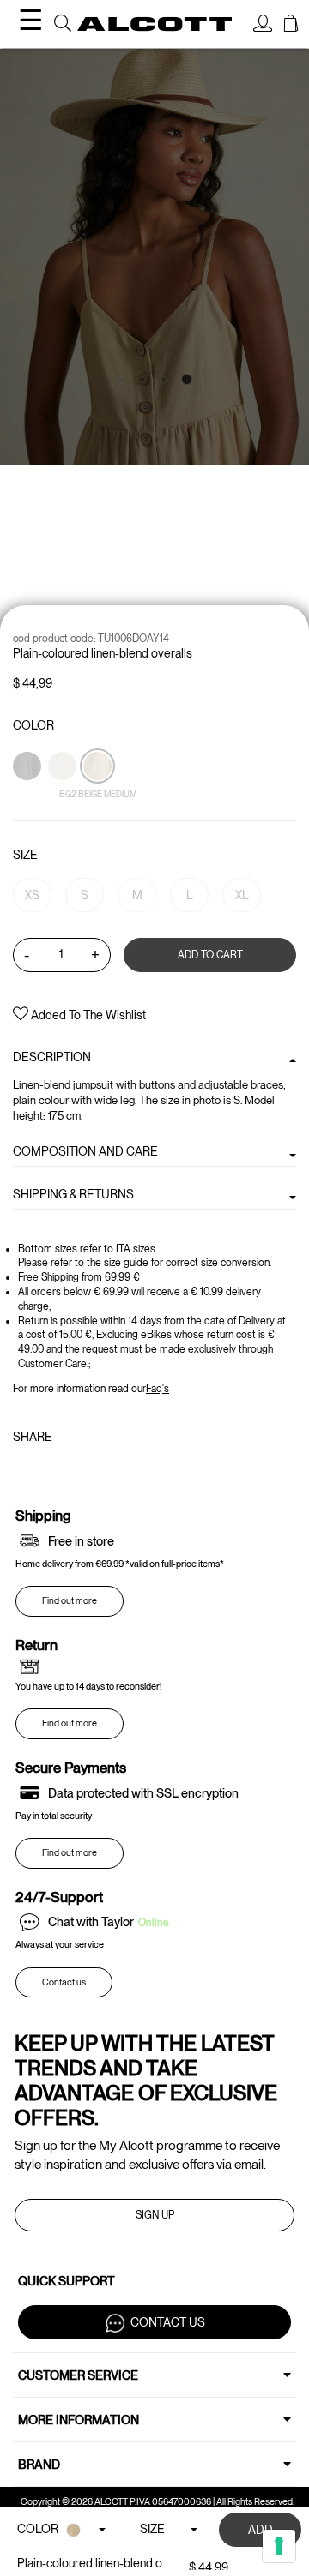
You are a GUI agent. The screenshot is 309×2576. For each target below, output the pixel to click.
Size (25, 855)
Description (52, 1057)
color (33, 725)
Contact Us (168, 2321)
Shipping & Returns (73, 1194)
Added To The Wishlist (87, 1015)
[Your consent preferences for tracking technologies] (279, 2546)
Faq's (158, 1389)
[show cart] (291, 26)
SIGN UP (155, 2215)
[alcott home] (154, 24)
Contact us (64, 1982)
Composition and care (85, 1151)
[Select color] (28, 796)
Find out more (70, 1601)
